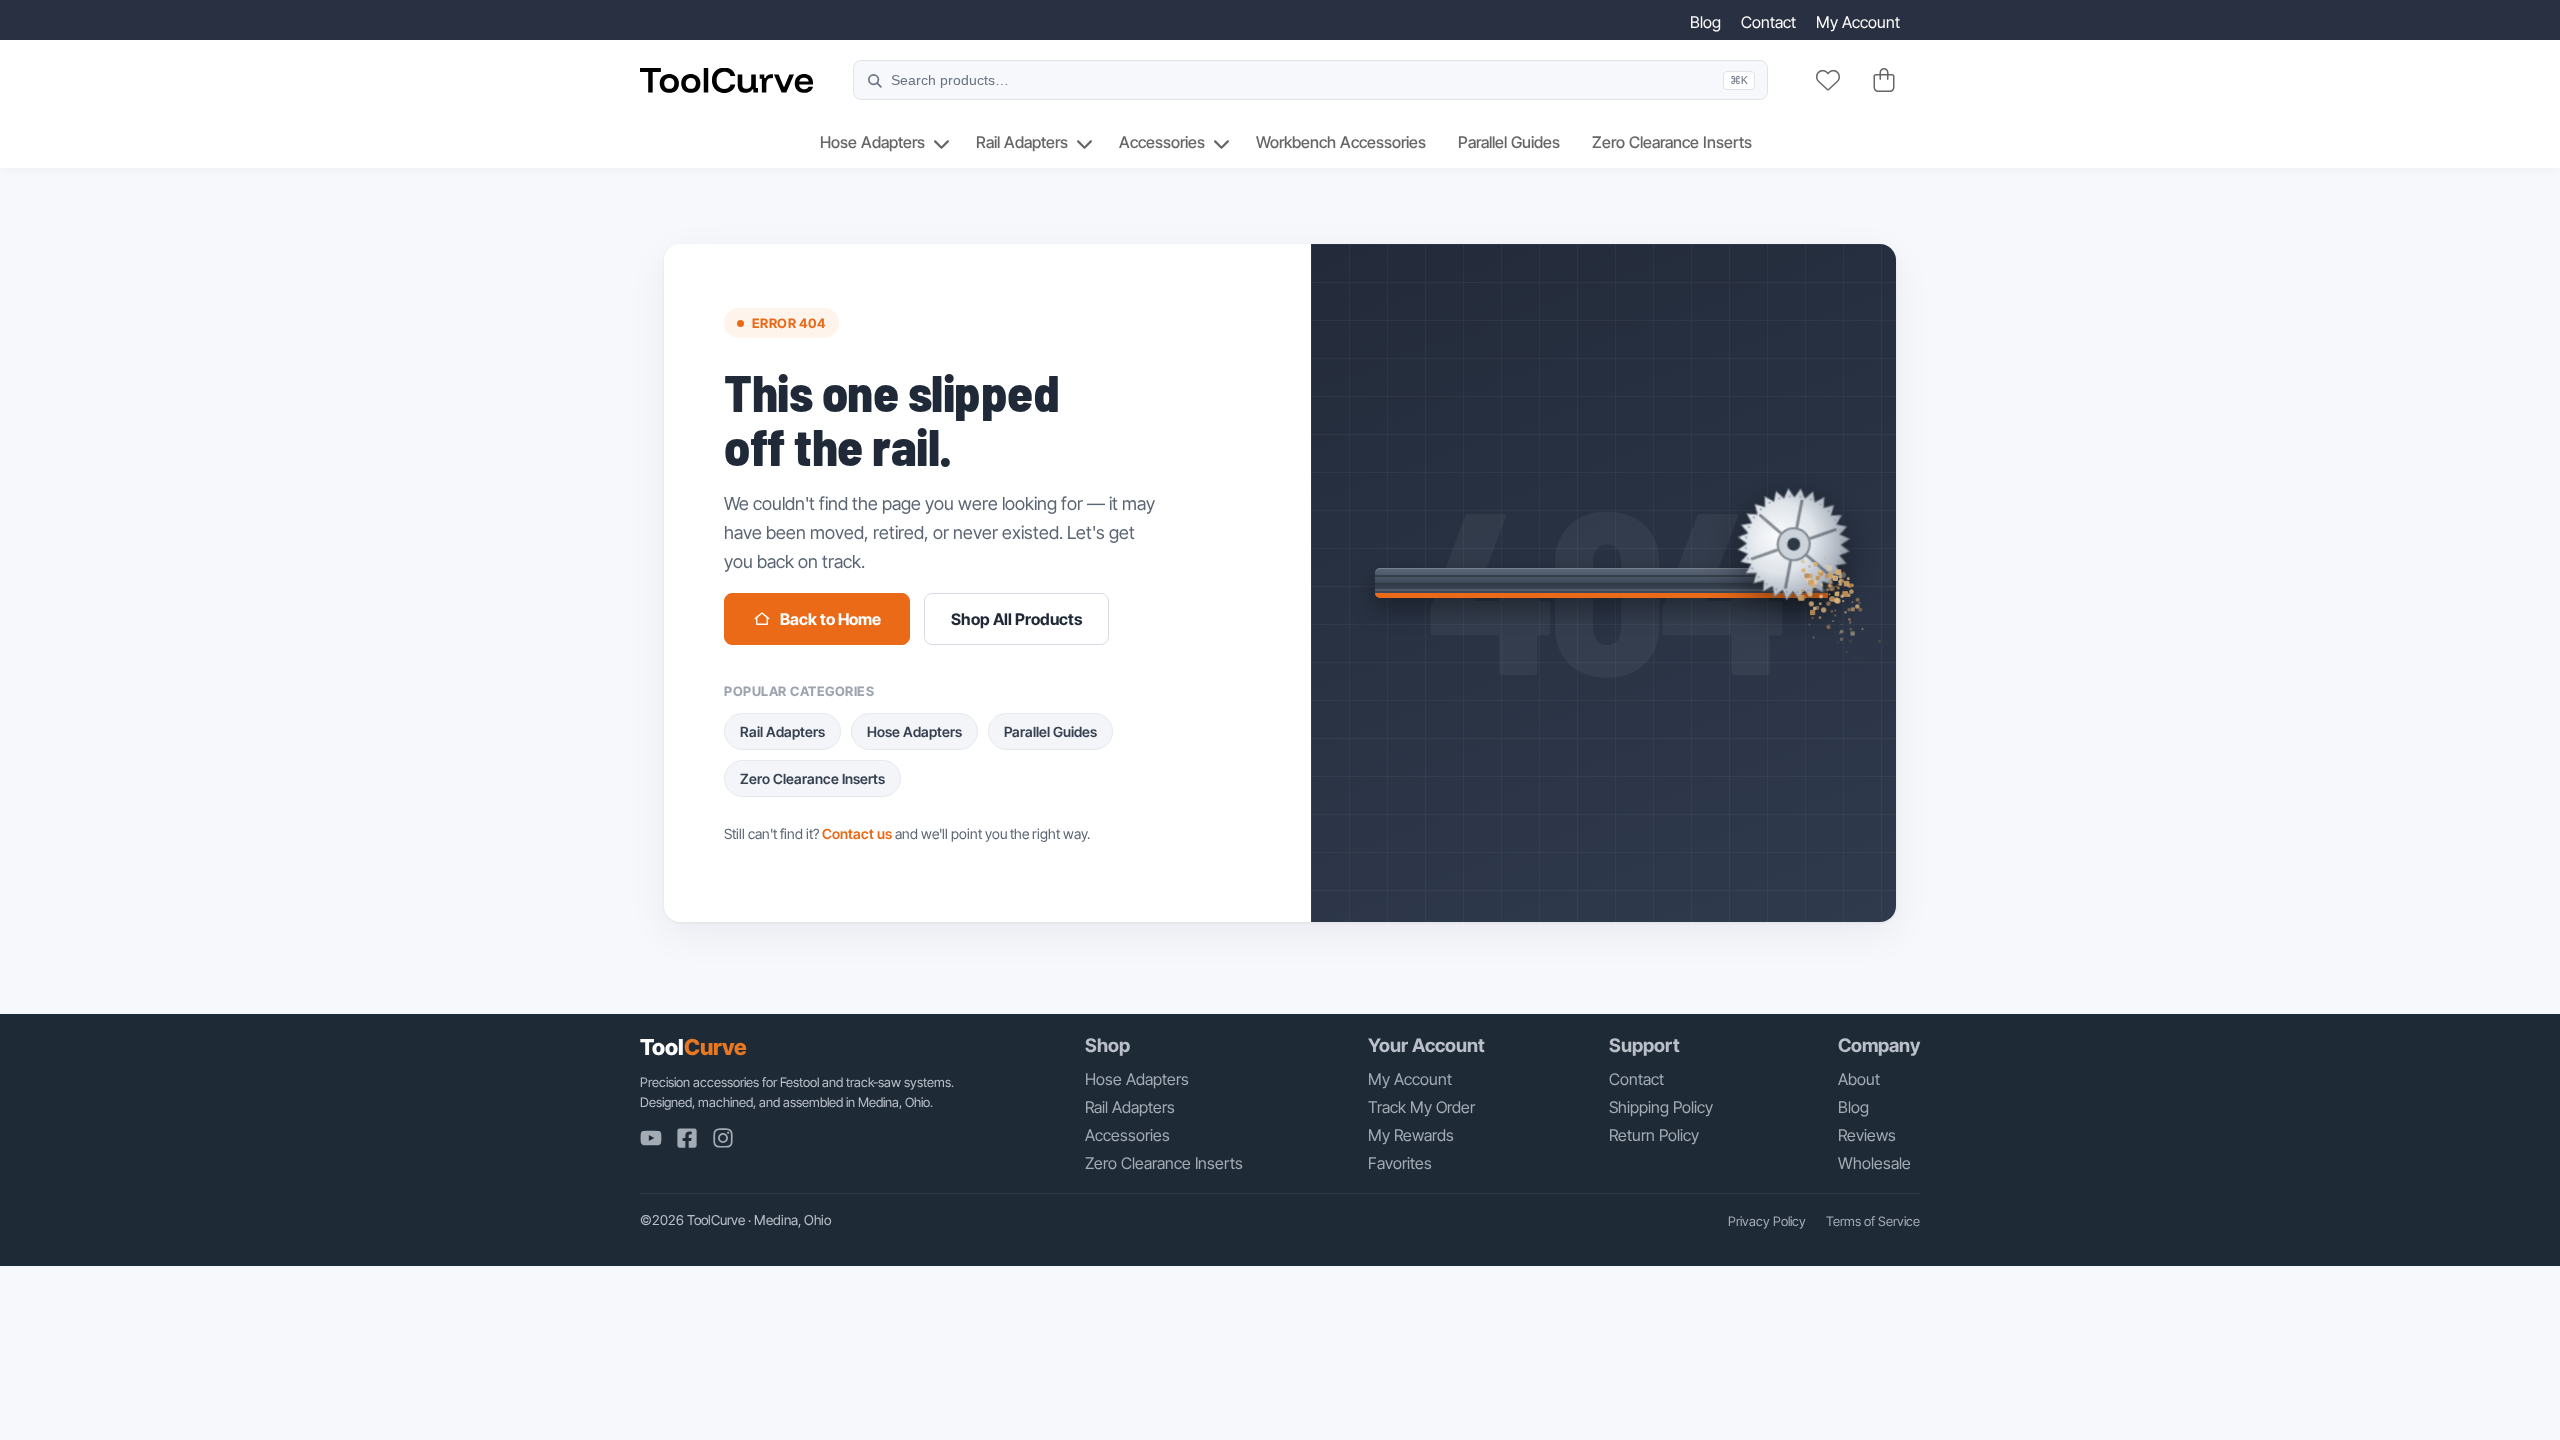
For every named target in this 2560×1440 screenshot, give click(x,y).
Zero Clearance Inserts (1672, 142)
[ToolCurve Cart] (1884, 80)
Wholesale (1874, 1163)
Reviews (1867, 1135)
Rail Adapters (1022, 142)
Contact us (857, 833)
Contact (1768, 22)
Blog (1705, 22)
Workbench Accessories (1341, 142)
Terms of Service (1873, 1221)
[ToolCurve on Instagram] (723, 1138)
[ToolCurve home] (726, 80)
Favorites (1400, 1163)
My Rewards (1411, 1135)
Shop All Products (1016, 619)
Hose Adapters (872, 142)
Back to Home (830, 619)
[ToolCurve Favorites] (1828, 80)
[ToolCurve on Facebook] (687, 1138)
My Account (1858, 22)
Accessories (1162, 142)
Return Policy (1654, 1135)
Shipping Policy (1661, 1107)
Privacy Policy (1767, 1221)
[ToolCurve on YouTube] (651, 1138)
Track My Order (1421, 1107)
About (1859, 1079)
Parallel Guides (1509, 142)
